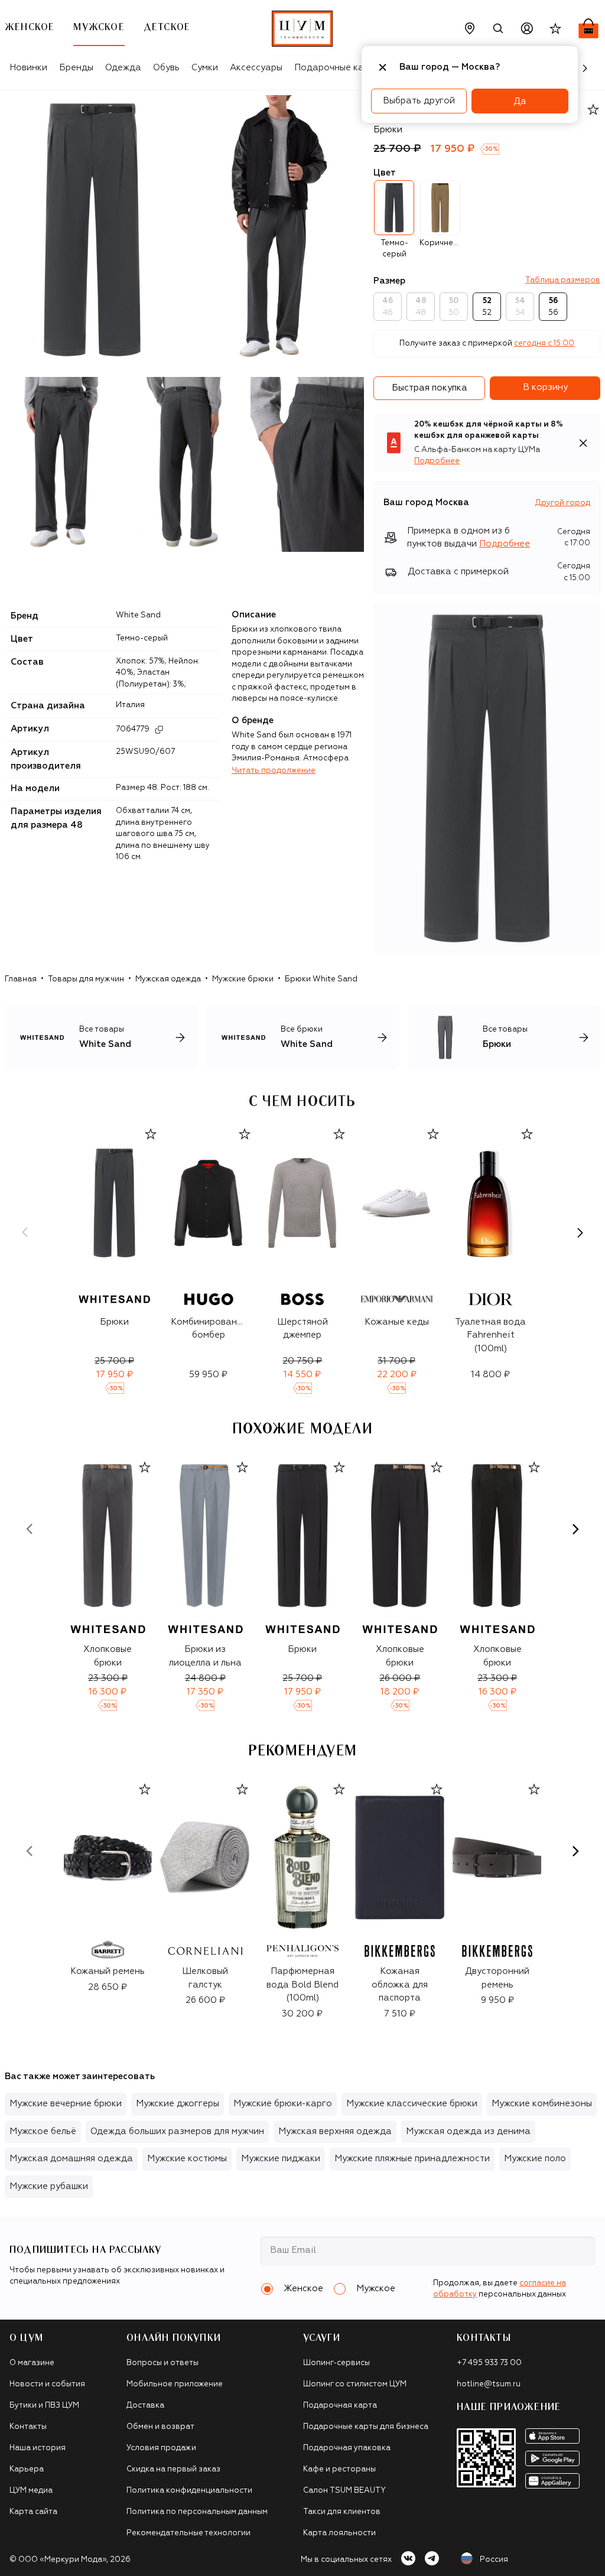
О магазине (32, 2363)
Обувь (166, 68)
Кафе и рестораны (339, 2469)
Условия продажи (161, 2448)
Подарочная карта (340, 2406)
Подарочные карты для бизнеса (366, 2427)
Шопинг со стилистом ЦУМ (355, 2384)
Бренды (76, 68)
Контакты (28, 2427)
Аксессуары (256, 68)
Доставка (145, 2406)
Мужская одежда (168, 979)
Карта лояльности (339, 2533)
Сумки (205, 68)
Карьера (27, 2469)
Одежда (123, 68)
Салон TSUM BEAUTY (344, 2491)
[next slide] (580, 1232)
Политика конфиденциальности (189, 2491)
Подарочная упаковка (347, 2448)
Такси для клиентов (342, 2512)
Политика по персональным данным (197, 2512)
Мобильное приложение (175, 2384)
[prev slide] (25, 1232)
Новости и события (47, 2384)
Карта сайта (33, 2512)
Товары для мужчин (86, 979)
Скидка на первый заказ (173, 2469)
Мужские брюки (243, 979)
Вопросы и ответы (162, 2363)
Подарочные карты (337, 68)
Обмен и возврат (160, 2427)
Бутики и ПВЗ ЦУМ (44, 2406)
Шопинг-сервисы (336, 2363)
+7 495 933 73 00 (489, 2363)
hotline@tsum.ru (489, 2384)
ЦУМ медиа (31, 2491)
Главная (21, 979)
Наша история (38, 2448)
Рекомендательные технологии (188, 2533)
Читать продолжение (274, 771)
